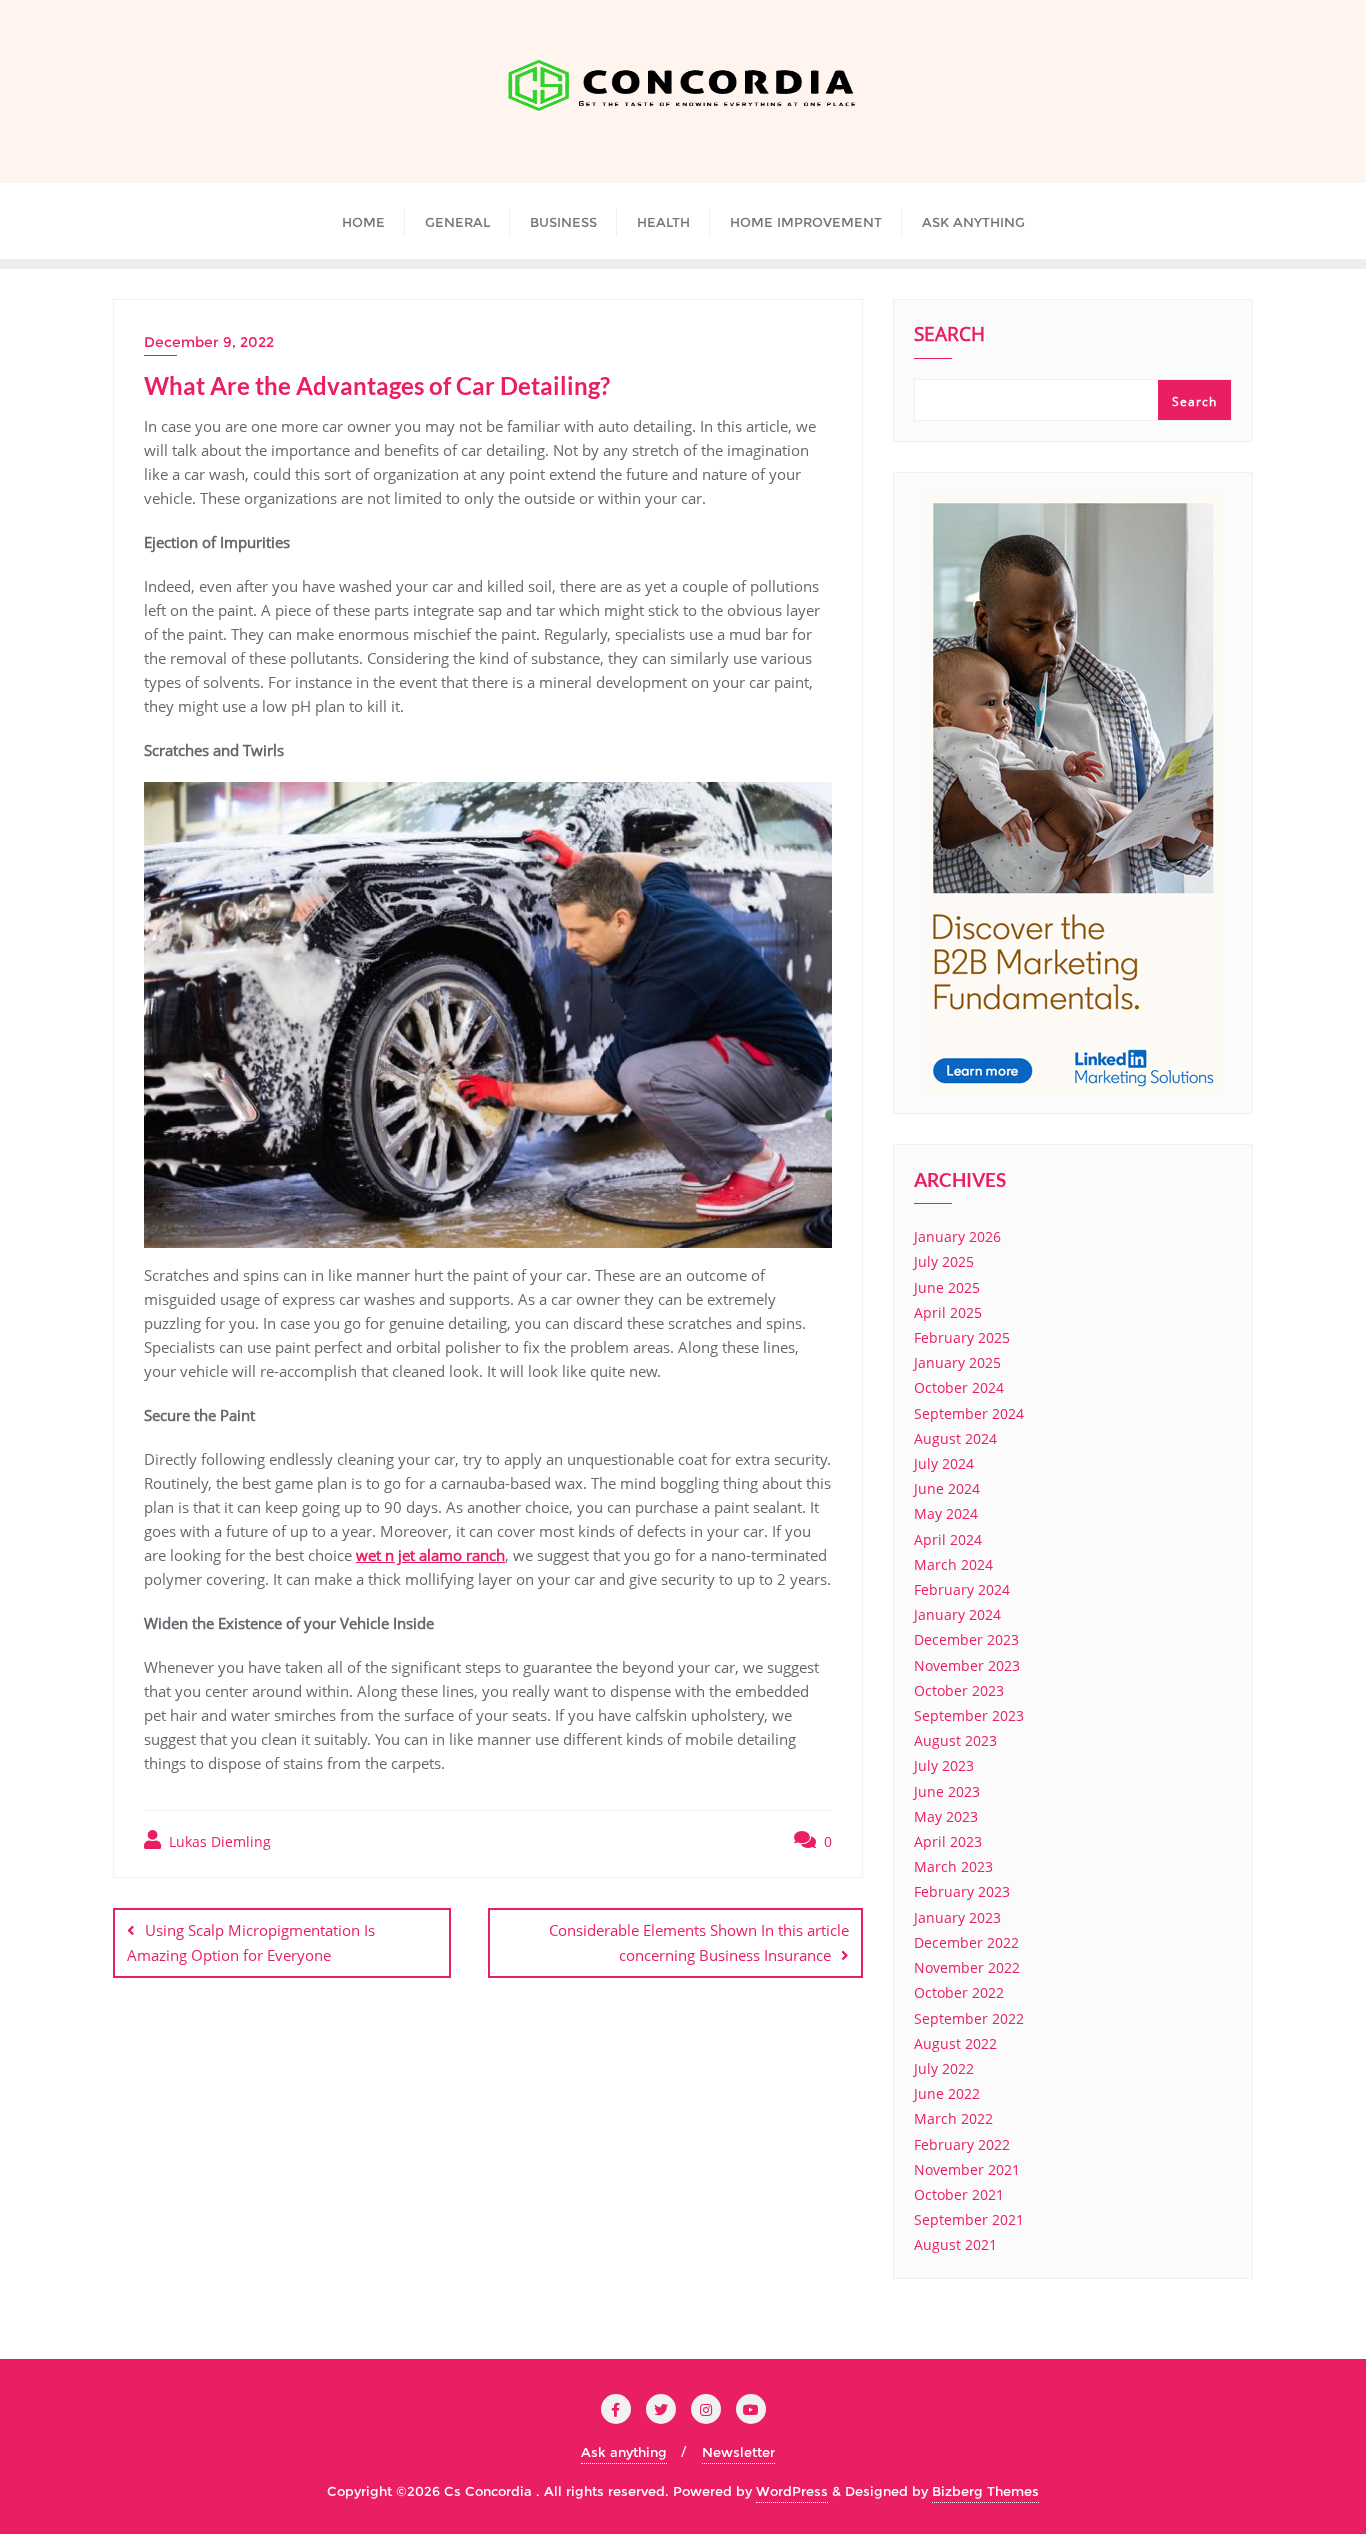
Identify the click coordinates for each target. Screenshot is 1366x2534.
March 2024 (953, 1564)
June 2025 (947, 1287)
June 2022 (947, 2093)
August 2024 (955, 1438)
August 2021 (955, 2244)
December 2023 (966, 1639)
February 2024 (962, 1589)
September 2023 (969, 1715)
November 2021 (967, 2169)
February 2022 (962, 2144)
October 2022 (959, 1992)
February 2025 (962, 1337)
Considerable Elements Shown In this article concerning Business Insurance (699, 1942)
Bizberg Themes (985, 2491)
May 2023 (946, 1816)
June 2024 (947, 1488)
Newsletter (738, 2452)
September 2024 (969, 1413)
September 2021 (969, 2219)
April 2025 (948, 1312)
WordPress (792, 2491)
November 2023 (967, 1665)
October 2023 (959, 1690)
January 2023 (957, 1917)
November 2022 (967, 1967)
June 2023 (947, 1791)
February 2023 (962, 1891)
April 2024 (948, 1539)
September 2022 (969, 2018)
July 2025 (944, 1261)
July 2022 (944, 2068)
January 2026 (957, 1236)
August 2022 (955, 2043)
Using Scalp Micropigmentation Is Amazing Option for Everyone (251, 1942)
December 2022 (966, 1942)
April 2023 (948, 1841)
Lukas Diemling (218, 1841)
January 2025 (957, 1362)
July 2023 (944, 1765)
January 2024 (957, 1614)
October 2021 (959, 2194)
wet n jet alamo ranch (430, 1555)
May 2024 (946, 1513)
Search (949, 336)
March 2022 (953, 2118)
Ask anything (624, 2452)
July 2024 (944, 1463)
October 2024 (959, 1387)
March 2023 (953, 1866)
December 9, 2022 (209, 342)
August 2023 (955, 1740)
